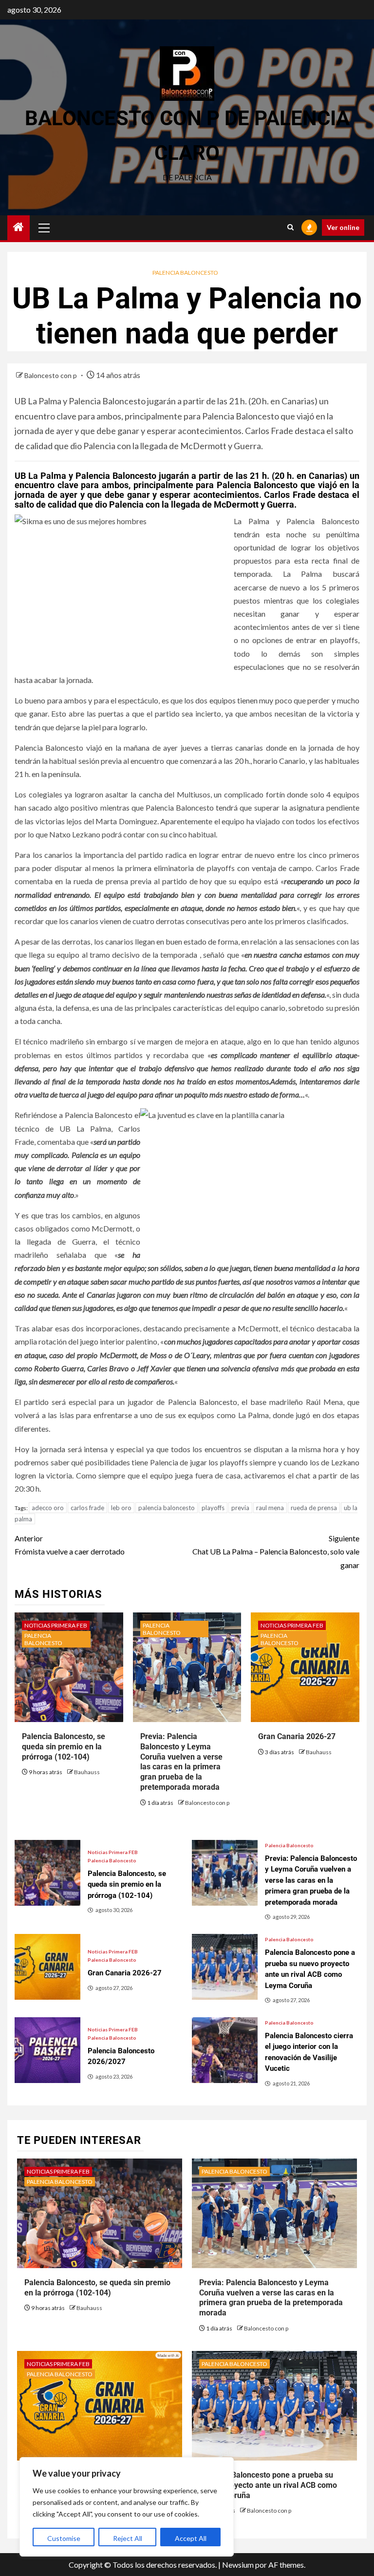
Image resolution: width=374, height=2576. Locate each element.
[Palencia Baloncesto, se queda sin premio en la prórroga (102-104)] (47, 1873)
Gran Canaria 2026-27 (297, 1736)
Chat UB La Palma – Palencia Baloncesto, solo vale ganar (276, 1551)
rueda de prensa (314, 1508)
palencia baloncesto (167, 1508)
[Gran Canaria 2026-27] (47, 1967)
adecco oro (48, 1508)
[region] (127, 2507)
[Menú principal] (44, 227)
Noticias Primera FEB (56, 1625)
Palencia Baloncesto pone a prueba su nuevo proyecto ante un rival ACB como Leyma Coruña (268, 2485)
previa (240, 1508)
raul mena (270, 1508)
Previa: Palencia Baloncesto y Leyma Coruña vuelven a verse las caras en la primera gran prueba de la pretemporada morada (181, 1762)
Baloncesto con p (51, 375)
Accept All (191, 2538)
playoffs (213, 1508)
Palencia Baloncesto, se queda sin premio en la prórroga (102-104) (64, 1747)
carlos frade (87, 1508)
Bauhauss (87, 1772)
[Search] (290, 227)
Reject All (128, 2538)
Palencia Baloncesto (185, 273)
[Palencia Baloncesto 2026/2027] (47, 2050)
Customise (64, 2538)
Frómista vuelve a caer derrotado (70, 1545)
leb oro (121, 1508)
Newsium (238, 2565)
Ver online (343, 227)
